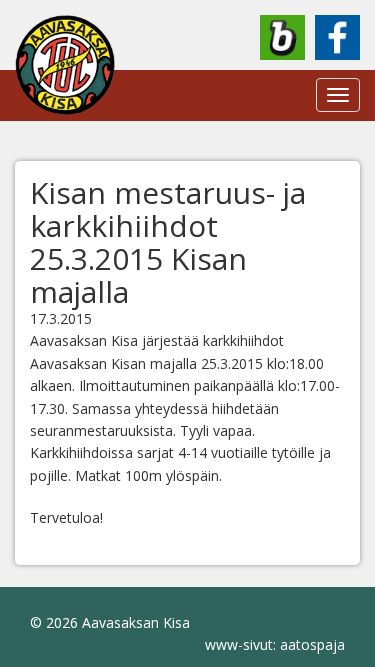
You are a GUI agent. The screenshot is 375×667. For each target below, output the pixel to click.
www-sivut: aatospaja (275, 644)
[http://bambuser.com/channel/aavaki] (282, 37)
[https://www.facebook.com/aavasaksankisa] (337, 37)
